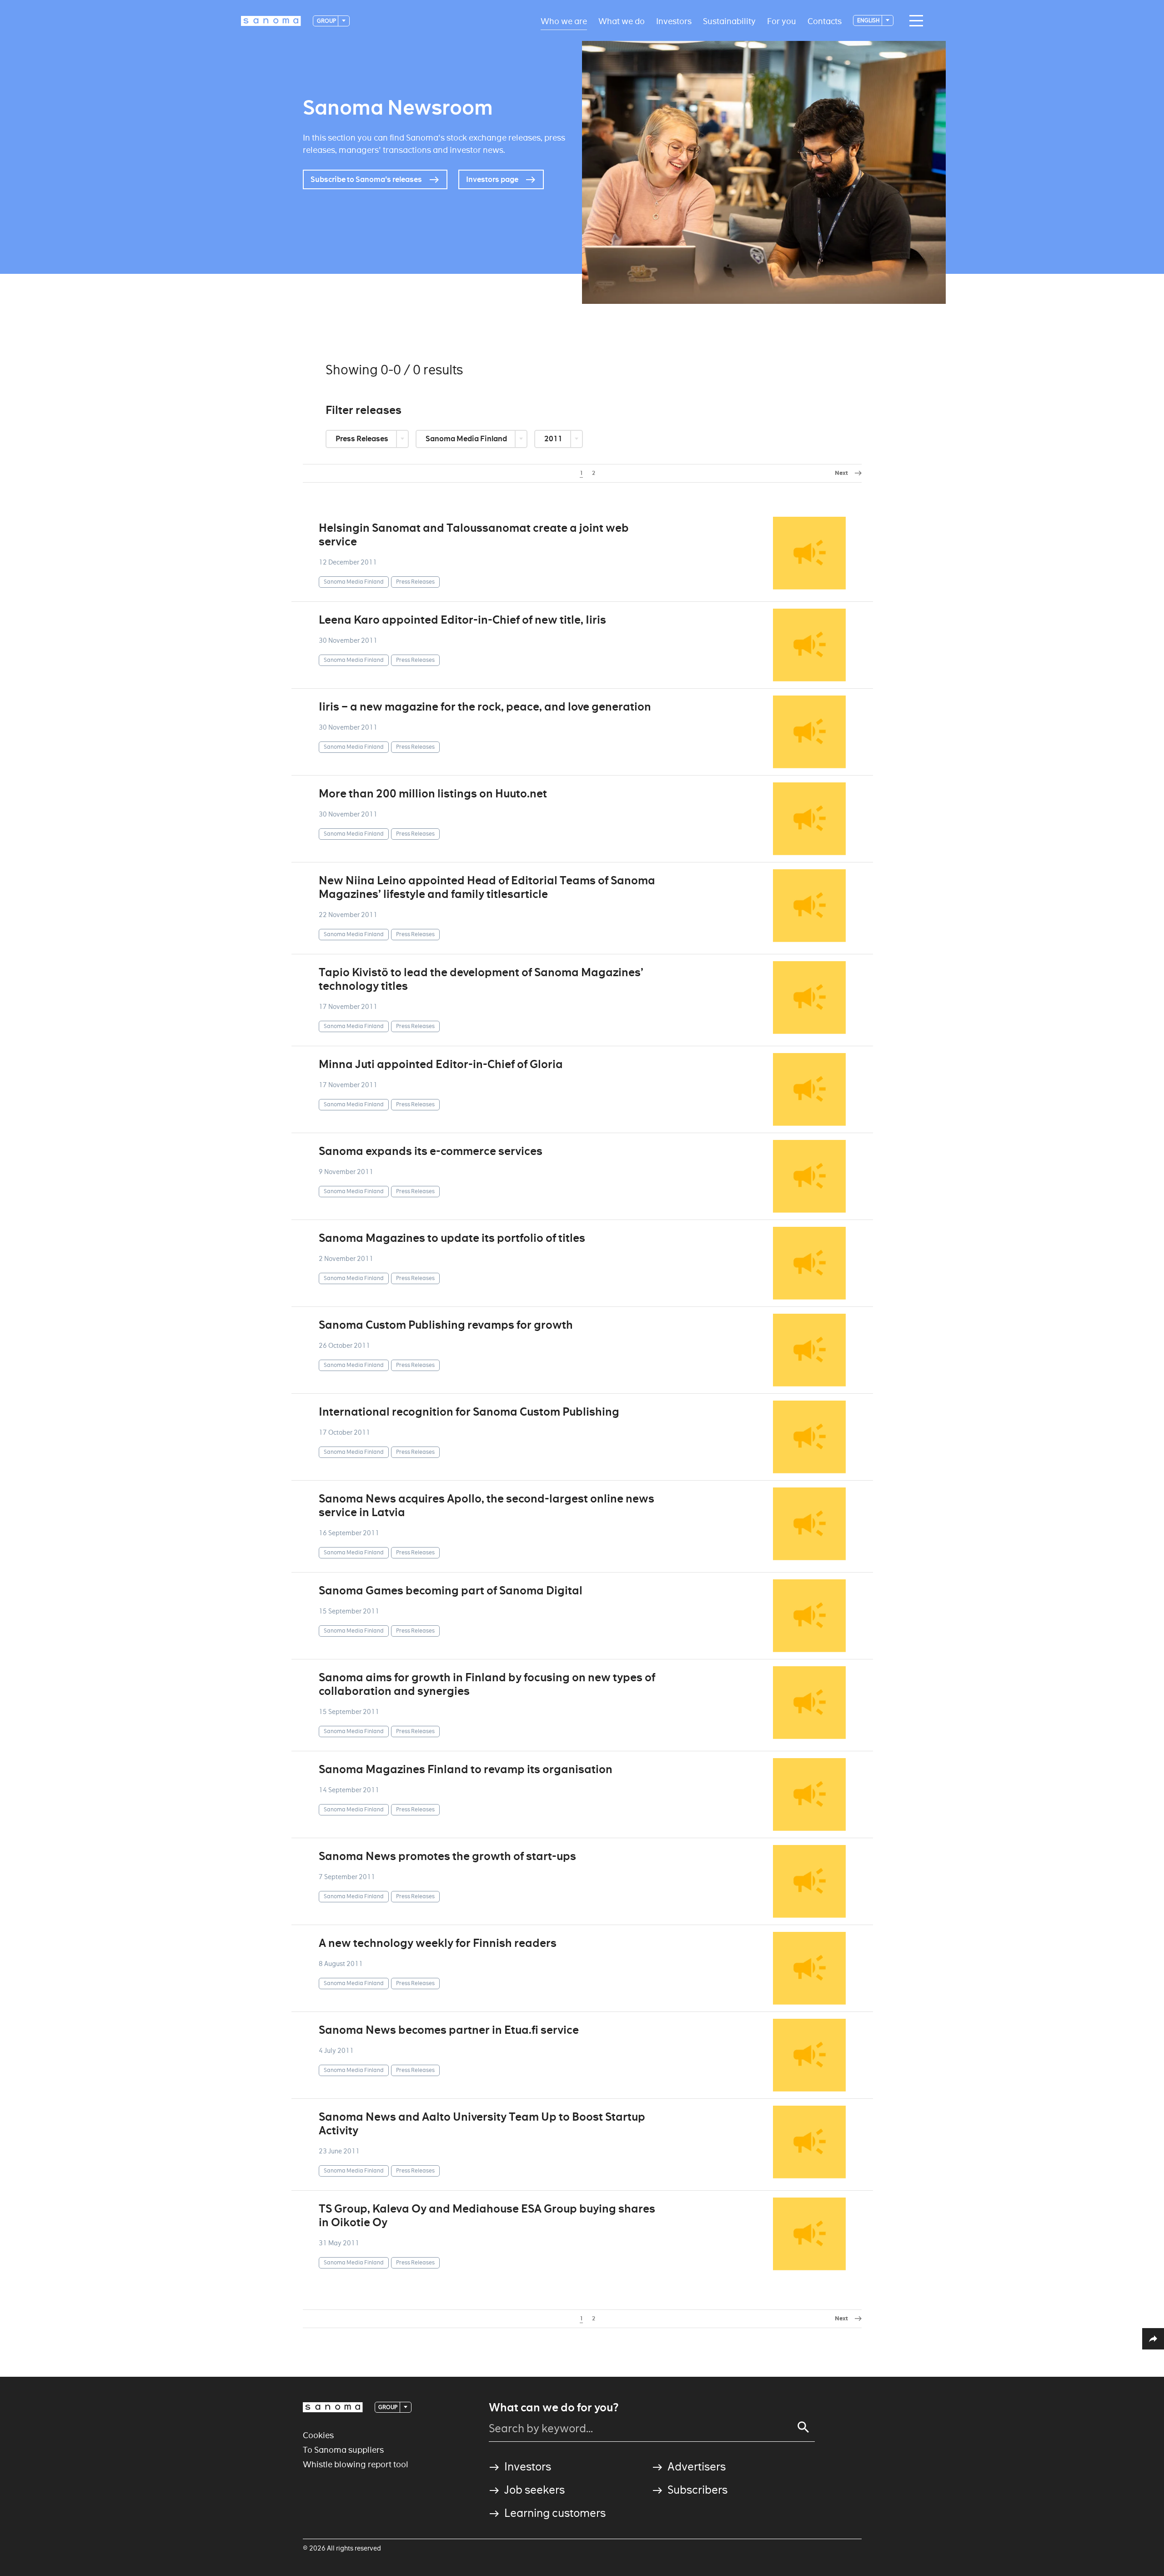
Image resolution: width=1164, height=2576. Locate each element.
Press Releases (363, 439)
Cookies (318, 2435)
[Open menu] (914, 21)
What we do (622, 21)
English (869, 20)
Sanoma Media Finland (467, 439)
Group (327, 21)
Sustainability (729, 21)
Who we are (564, 21)
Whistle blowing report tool (356, 2464)
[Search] (803, 2427)
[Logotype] (333, 2407)
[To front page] (271, 21)
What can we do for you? (554, 2408)
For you (782, 21)
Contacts (825, 21)
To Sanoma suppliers (343, 2450)
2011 (554, 439)
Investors (674, 21)
